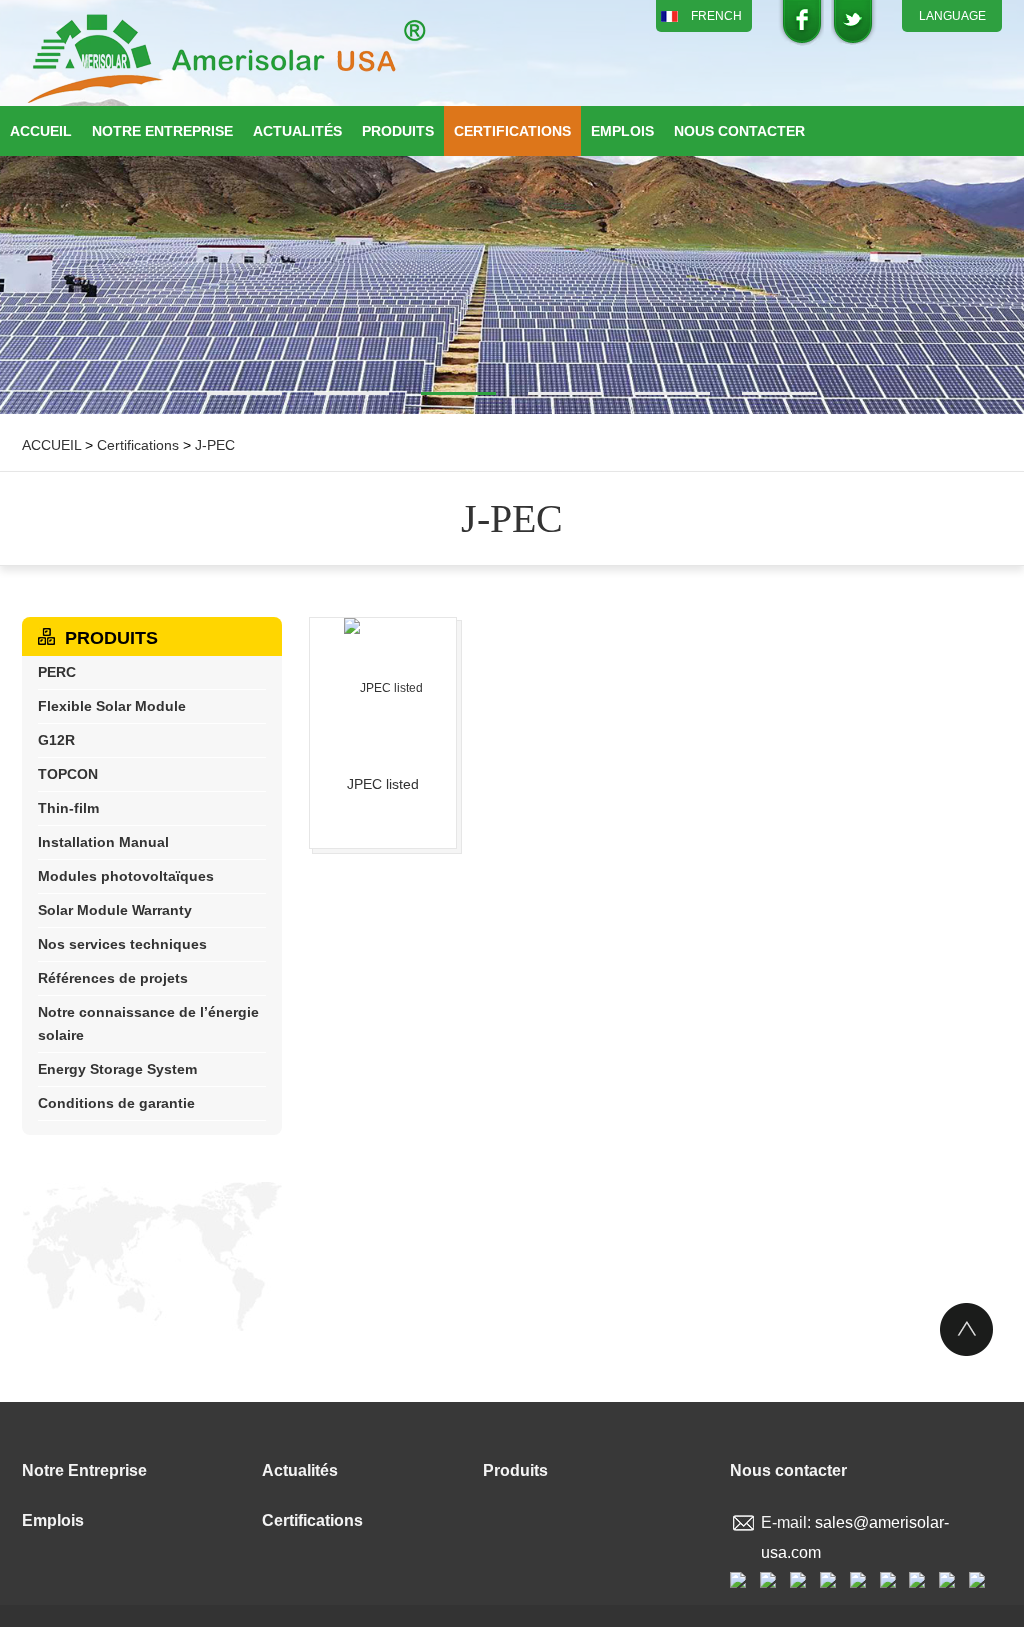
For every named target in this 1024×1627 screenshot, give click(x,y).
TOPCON (68, 774)
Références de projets (113, 978)
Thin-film (68, 808)
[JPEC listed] (383, 688)
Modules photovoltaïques (126, 876)
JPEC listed (383, 784)
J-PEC (215, 445)
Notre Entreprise (162, 131)
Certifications (512, 131)
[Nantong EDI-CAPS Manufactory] (227, 60)
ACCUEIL (51, 445)
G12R (56, 740)
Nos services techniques (122, 944)
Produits (398, 131)
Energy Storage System (117, 1069)
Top (966, 1329)
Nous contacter (739, 131)
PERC (57, 672)
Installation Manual (103, 842)
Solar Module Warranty (115, 910)
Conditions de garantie (116, 1103)
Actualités (297, 131)
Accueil (41, 131)
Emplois (622, 131)
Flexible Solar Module (112, 706)
